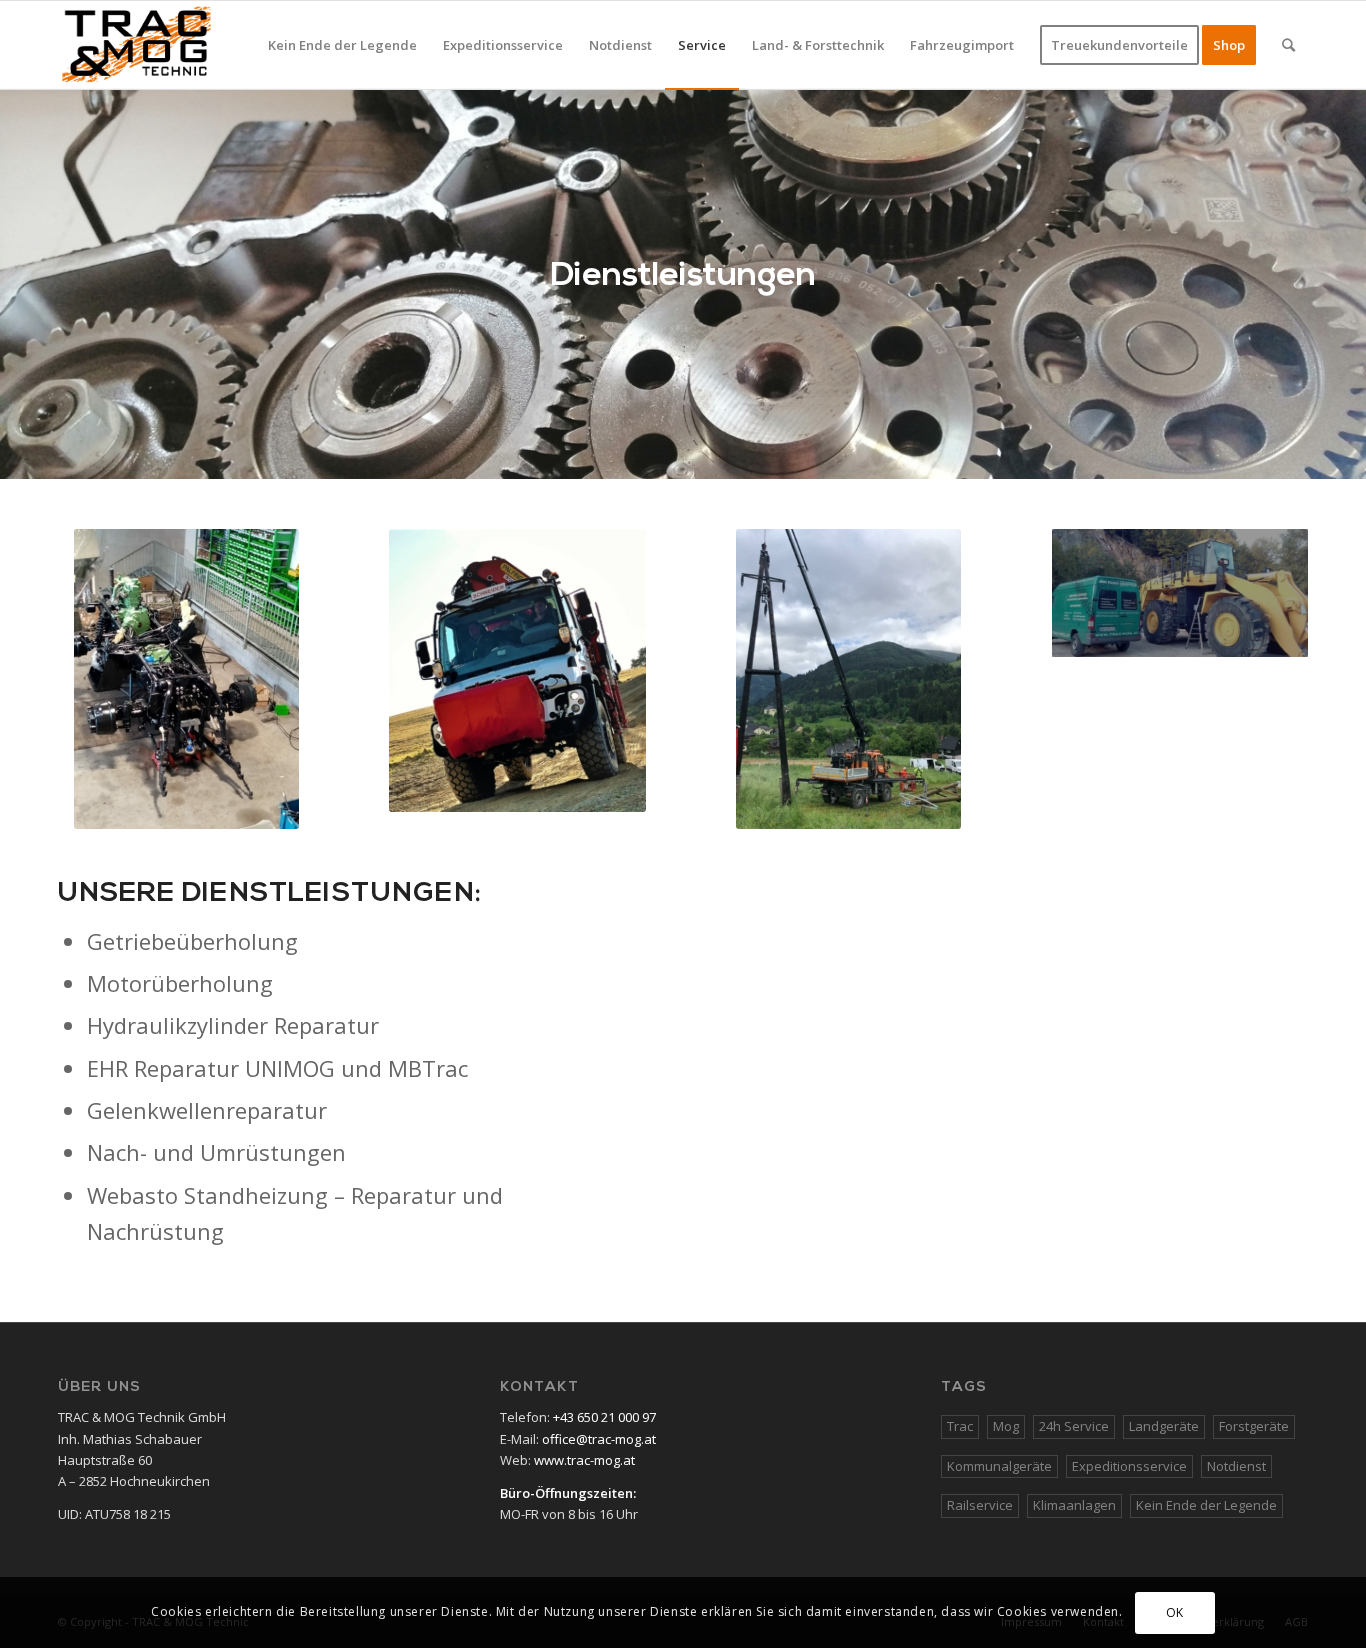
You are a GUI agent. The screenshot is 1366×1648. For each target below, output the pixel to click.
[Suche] (1288, 45)
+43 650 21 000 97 (604, 1417)
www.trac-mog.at (584, 1460)
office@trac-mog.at (599, 1439)
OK (1175, 1612)
